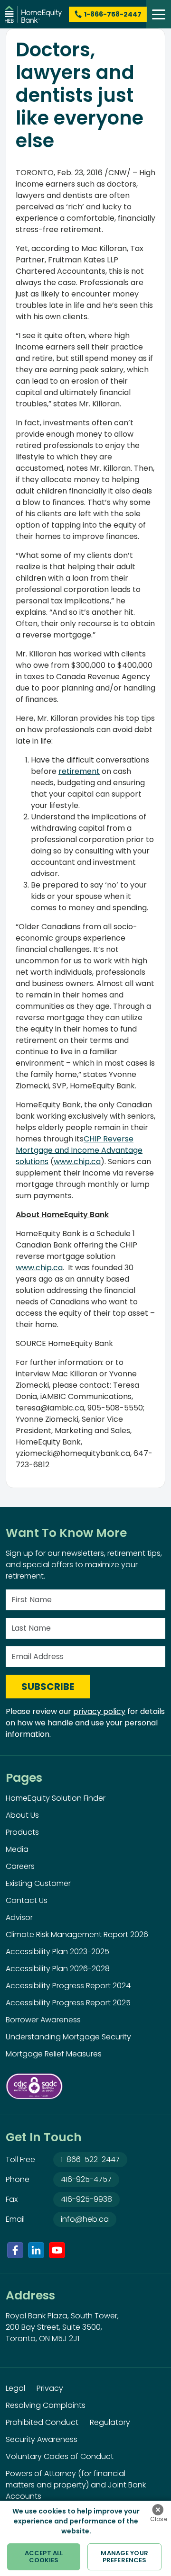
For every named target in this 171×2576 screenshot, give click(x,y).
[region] (85, 2538)
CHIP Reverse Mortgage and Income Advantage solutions (79, 1150)
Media (17, 1849)
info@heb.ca (85, 2219)
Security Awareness (42, 2439)
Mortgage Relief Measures (54, 2054)
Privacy (50, 2388)
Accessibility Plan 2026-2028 (58, 1969)
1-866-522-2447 (90, 2159)
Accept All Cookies (44, 2557)
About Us (22, 1815)
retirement (79, 771)
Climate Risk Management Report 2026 (77, 1934)
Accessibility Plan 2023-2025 (57, 1952)
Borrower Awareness (43, 2020)
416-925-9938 (86, 2199)
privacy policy (99, 1711)
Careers (20, 1866)
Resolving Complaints (46, 2405)
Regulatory (110, 2422)
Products (22, 1832)
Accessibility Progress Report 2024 (68, 1986)
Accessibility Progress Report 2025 (68, 2003)
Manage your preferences (124, 2557)
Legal (15, 2388)
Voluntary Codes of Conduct (60, 2456)
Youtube (57, 2250)
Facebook (15, 2250)
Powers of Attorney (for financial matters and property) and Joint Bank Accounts (76, 2485)
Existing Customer (38, 1883)
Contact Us (27, 1900)
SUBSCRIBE (48, 1687)
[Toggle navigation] (159, 14)
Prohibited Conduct (42, 2422)
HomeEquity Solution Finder (56, 1798)
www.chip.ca (77, 1162)
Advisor (19, 1917)
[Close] (158, 2510)
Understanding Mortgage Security (68, 2037)
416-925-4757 (86, 2179)
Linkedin (36, 2250)
